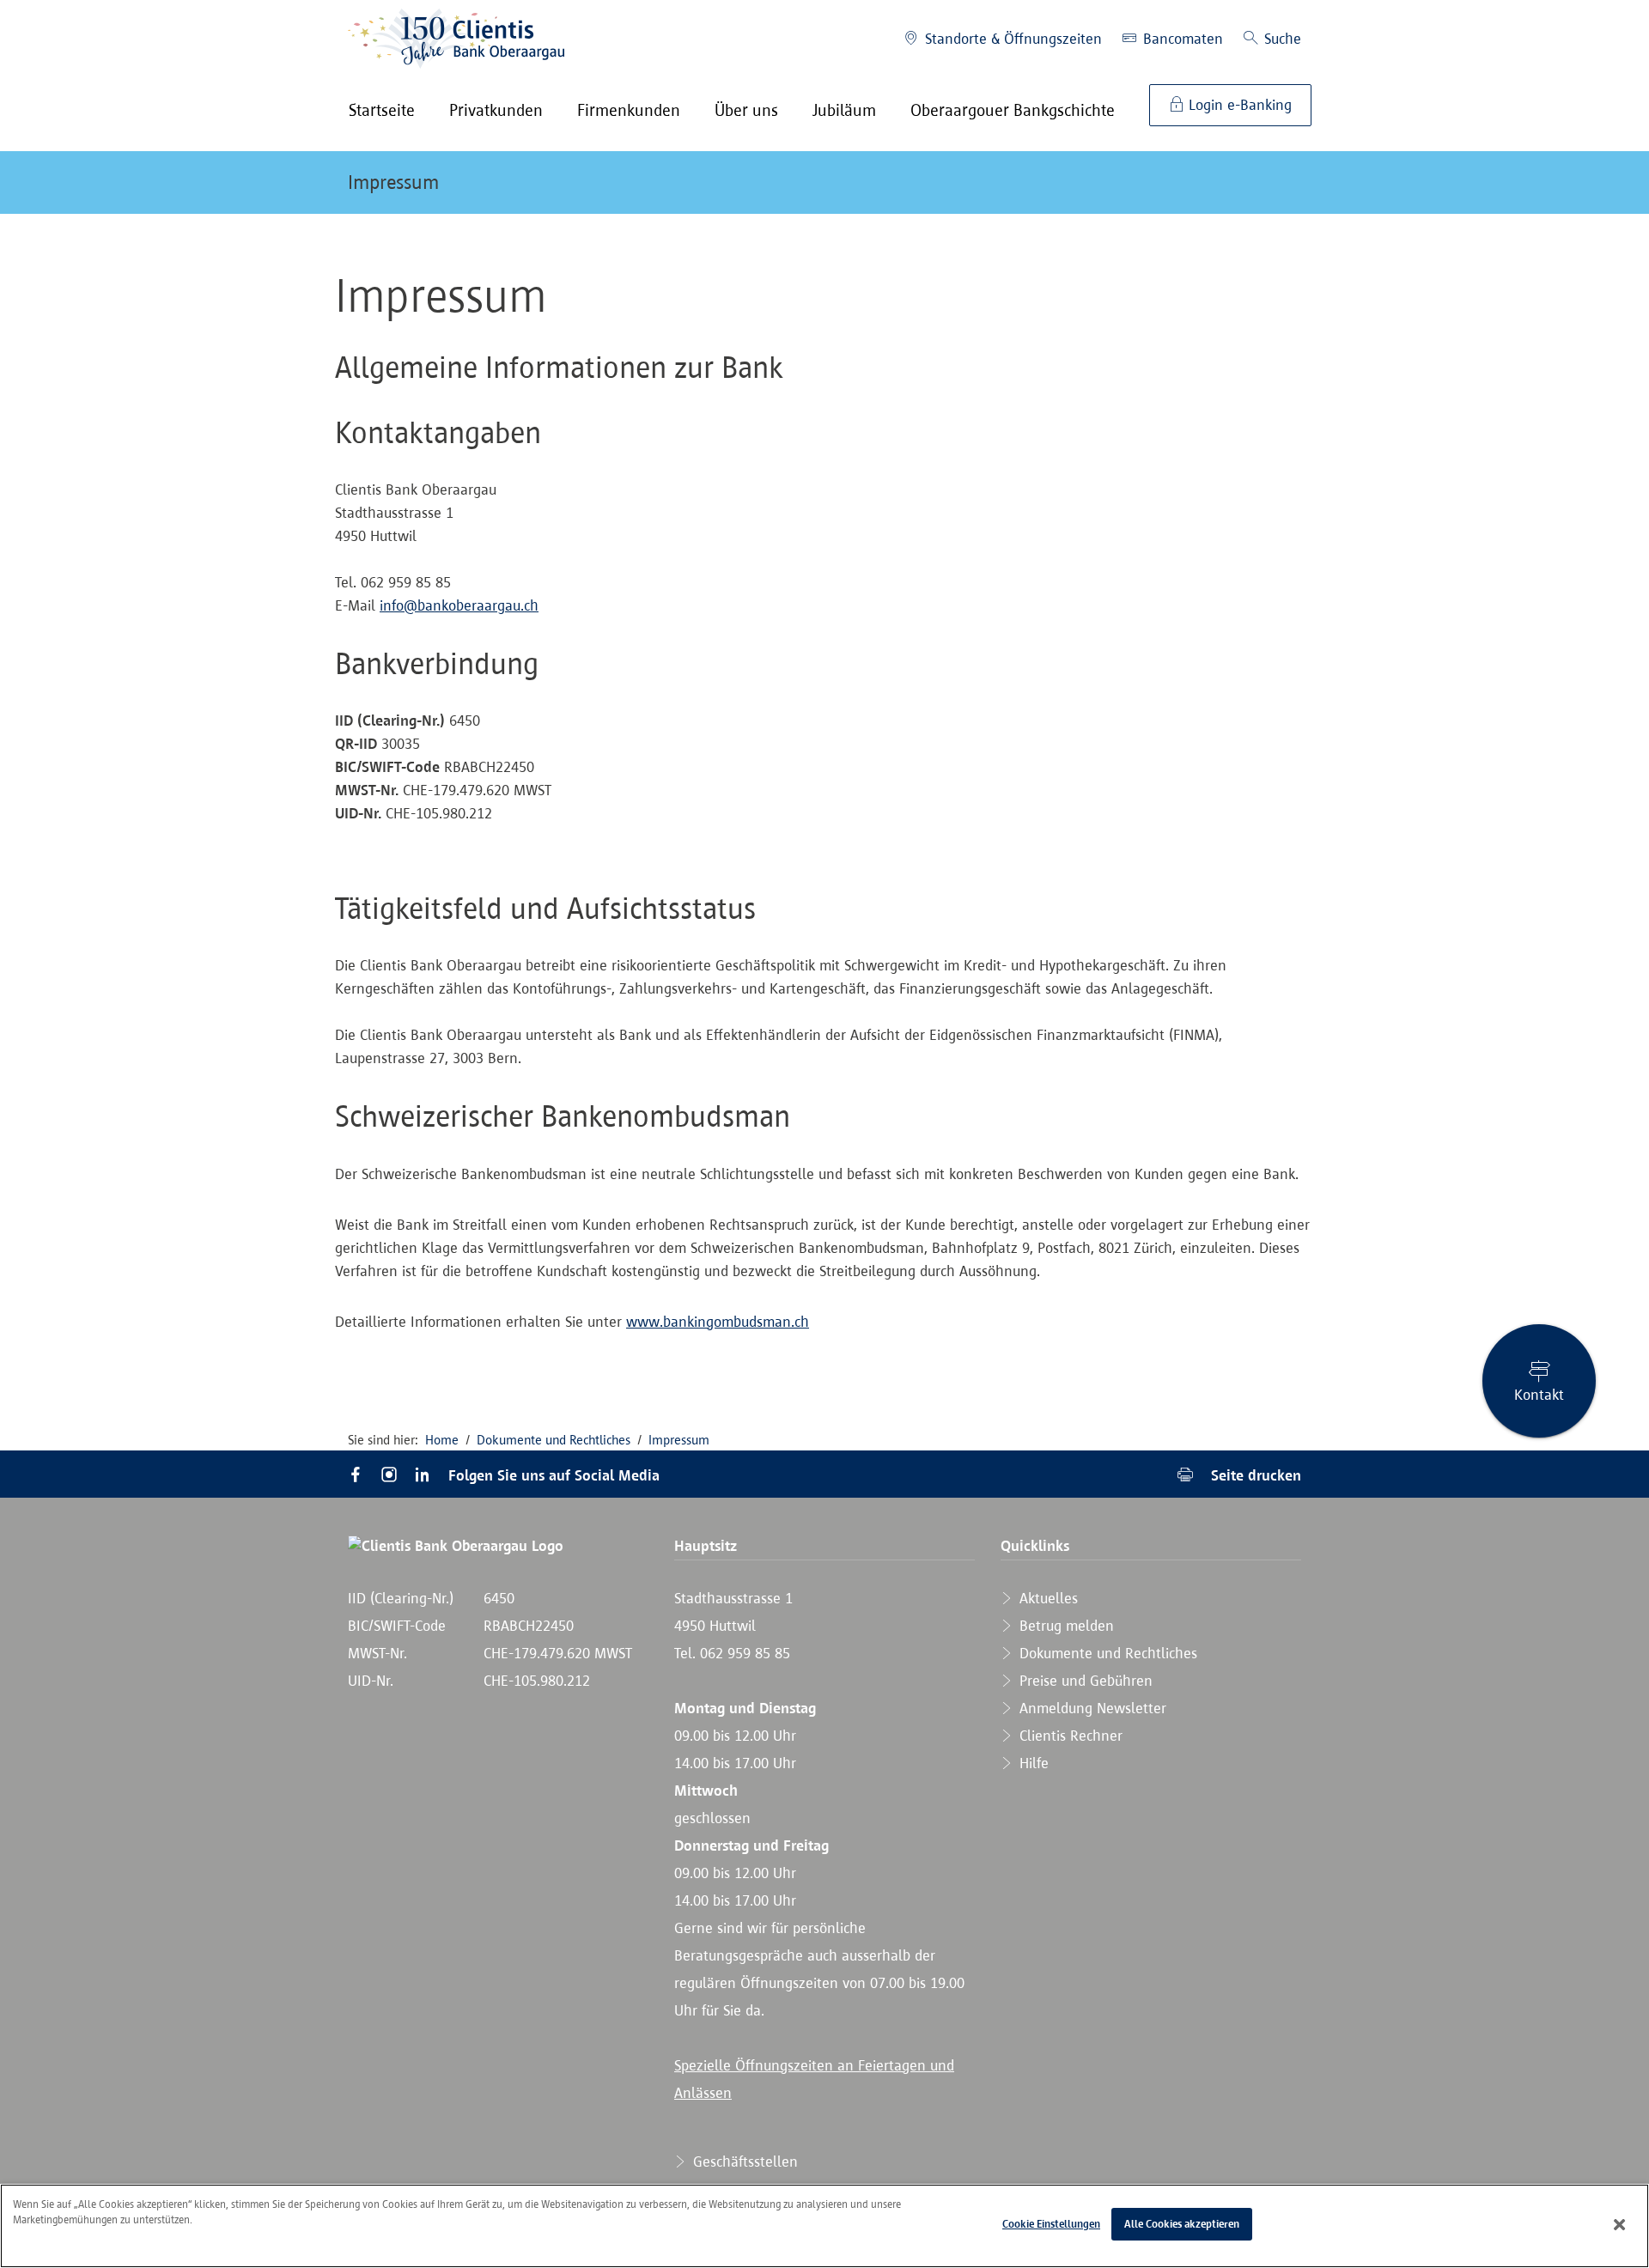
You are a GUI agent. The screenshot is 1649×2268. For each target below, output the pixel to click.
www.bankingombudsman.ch (718, 1322)
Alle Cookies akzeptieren (1182, 2224)
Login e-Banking (1238, 105)
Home (442, 1440)
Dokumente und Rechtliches (554, 1440)
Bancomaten (1181, 39)
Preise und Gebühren (1084, 1681)
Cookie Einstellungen (1051, 2224)
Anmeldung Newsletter (1091, 1708)
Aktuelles (1047, 1598)
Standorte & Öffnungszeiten (1011, 39)
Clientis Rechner (1069, 1736)
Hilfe (1032, 1763)
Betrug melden (1065, 1626)
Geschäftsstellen (743, 2162)
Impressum (393, 182)
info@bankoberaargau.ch (459, 605)
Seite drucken (1254, 1475)
